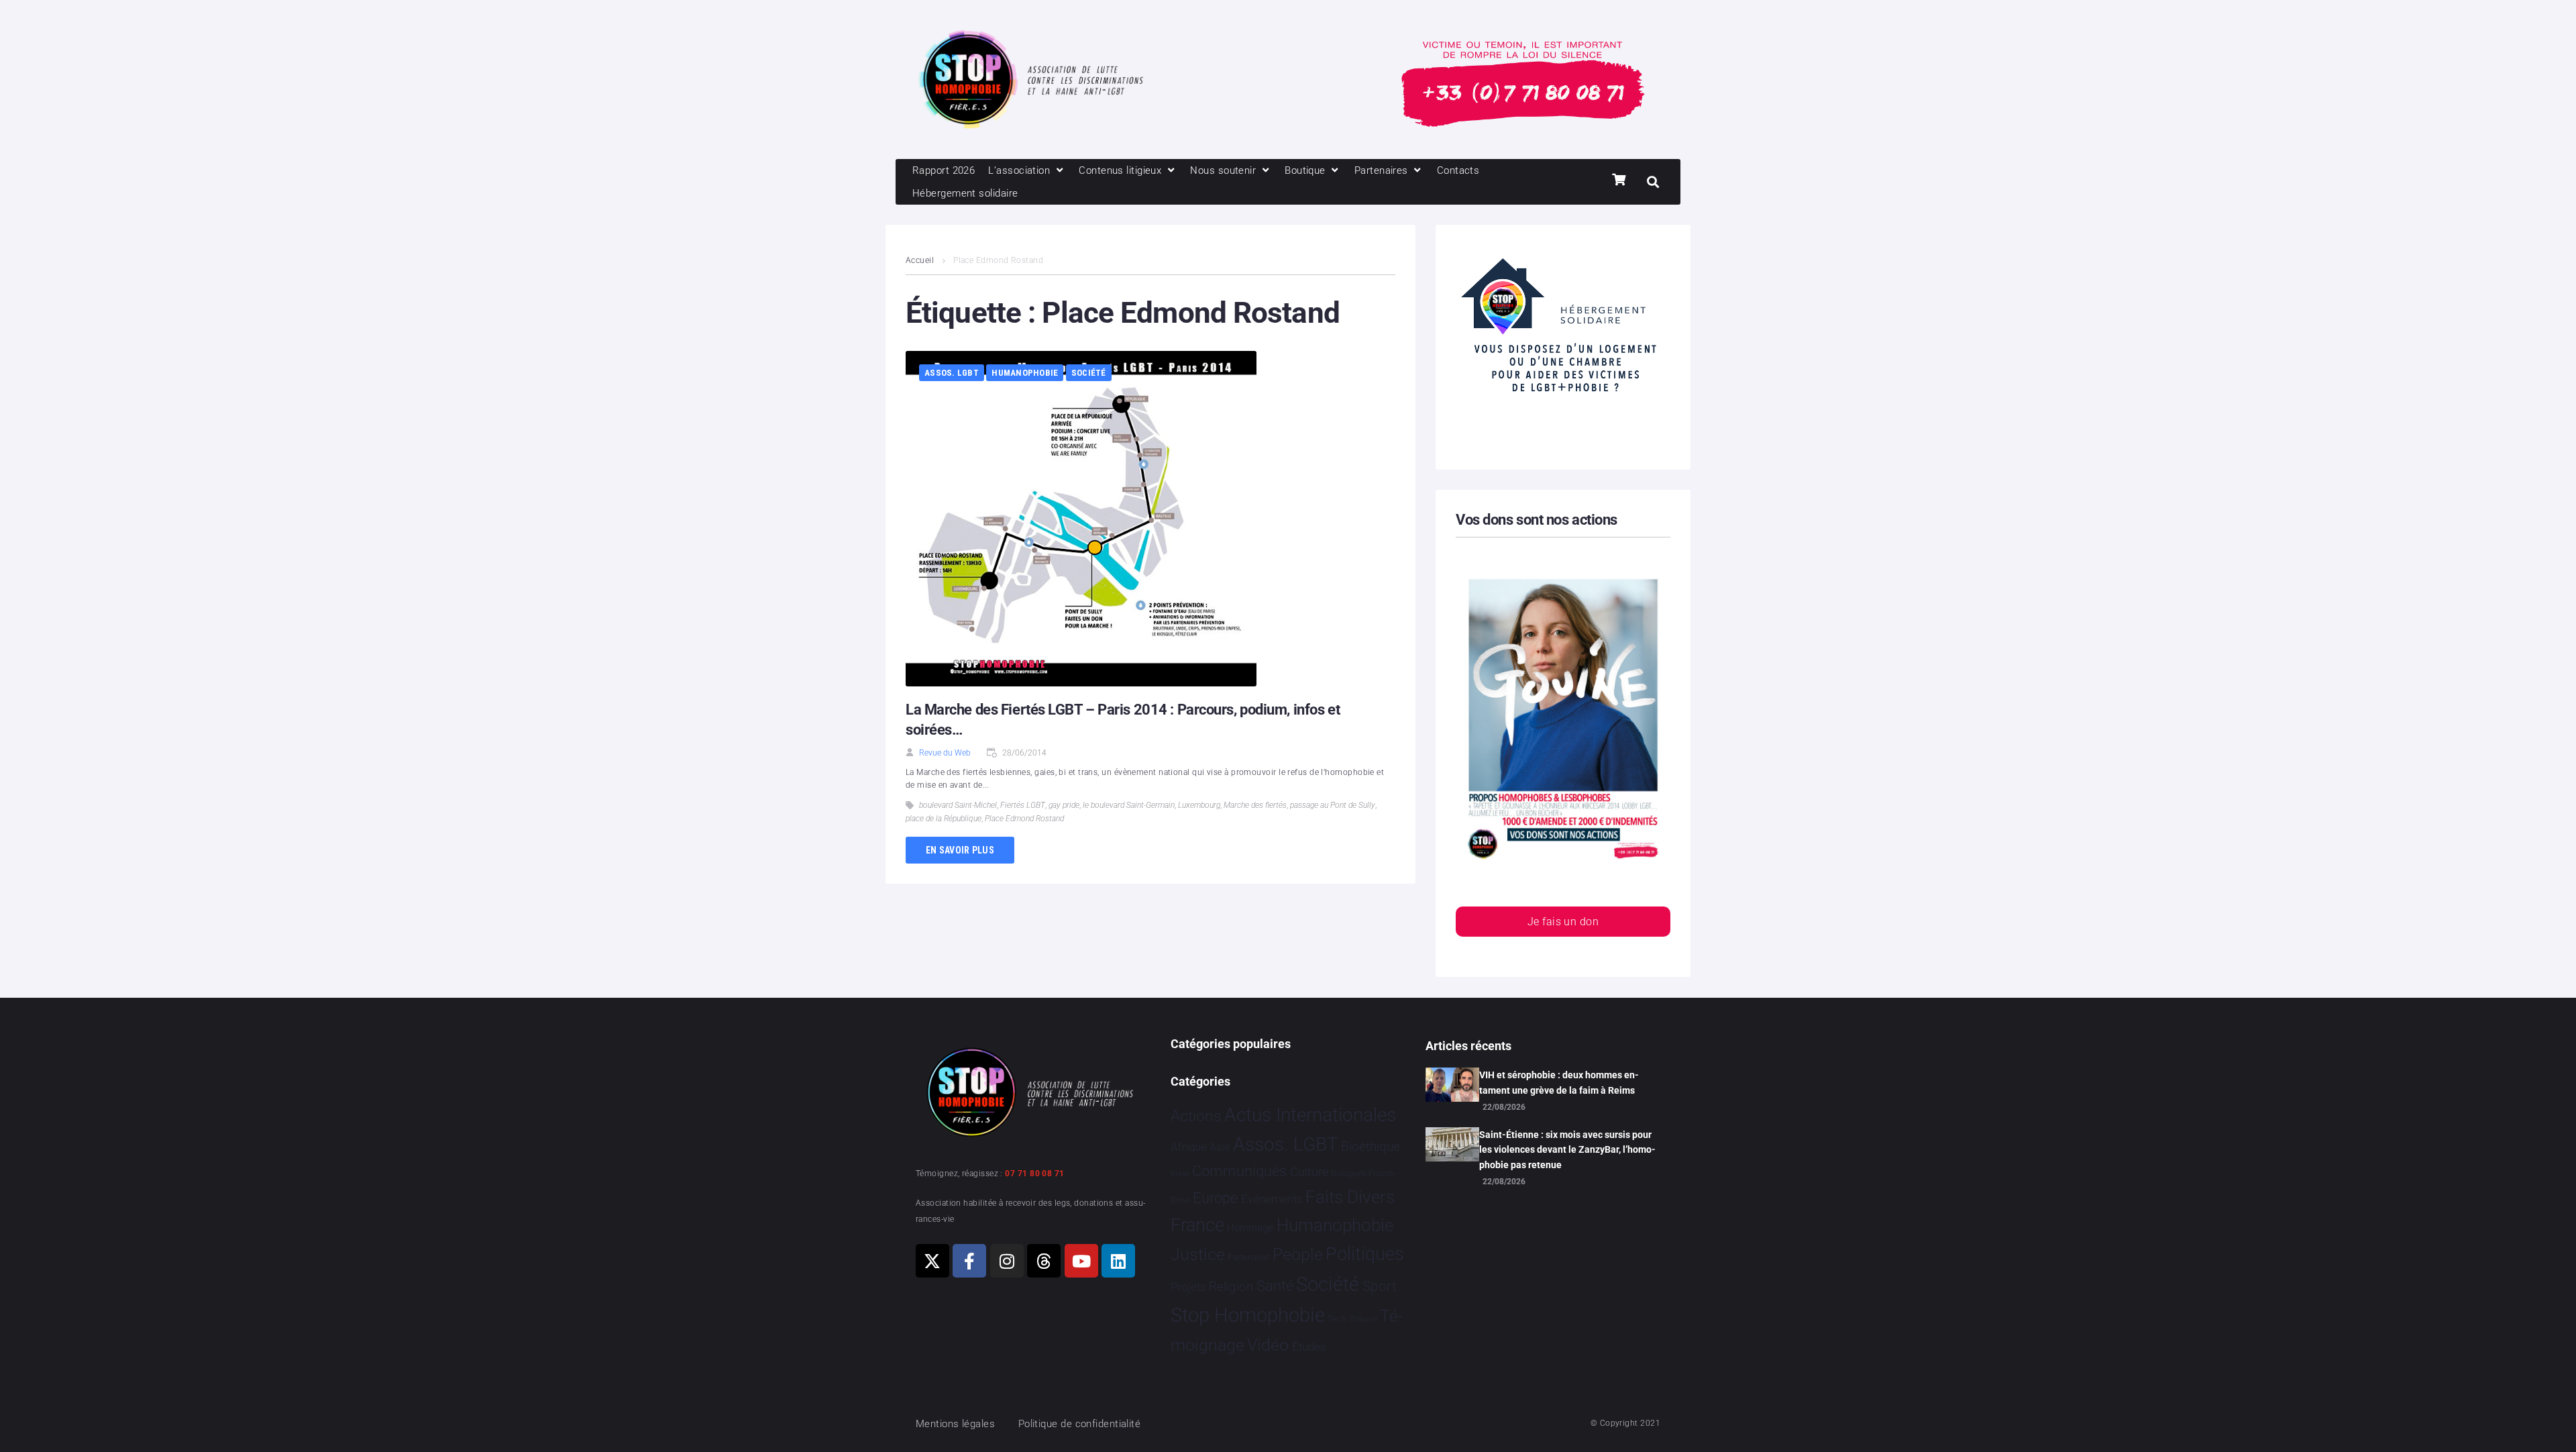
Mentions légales (955, 1424)
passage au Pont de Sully (1333, 805)
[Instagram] (1007, 1261)
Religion (1231, 1287)
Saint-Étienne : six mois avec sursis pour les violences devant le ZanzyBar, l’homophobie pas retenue (1567, 1150)
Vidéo (1268, 1345)
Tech (1337, 1319)
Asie (1220, 1147)
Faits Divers (1350, 1197)
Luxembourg (1199, 805)
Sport (1380, 1286)
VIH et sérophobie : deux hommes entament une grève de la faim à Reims (1559, 1082)
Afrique (1189, 1147)
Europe (1215, 1198)
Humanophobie (1025, 373)
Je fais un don (1563, 922)
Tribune (1363, 1319)
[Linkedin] (1118, 1261)
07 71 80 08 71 (1034, 1174)
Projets (1188, 1287)
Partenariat (1248, 1257)
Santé (1275, 1286)
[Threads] (1044, 1261)
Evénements (1272, 1199)
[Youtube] (1081, 1261)
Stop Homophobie (1248, 1315)
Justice (1198, 1254)
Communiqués (1239, 1171)
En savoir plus (960, 850)
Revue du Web (945, 753)
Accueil (920, 260)
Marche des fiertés (1255, 805)
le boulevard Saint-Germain (1129, 805)
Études (1309, 1347)
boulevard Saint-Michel (958, 805)
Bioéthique (1371, 1147)
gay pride (1064, 805)
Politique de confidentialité (1080, 1424)
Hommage (1250, 1228)
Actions (1196, 1116)
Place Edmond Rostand (1024, 819)
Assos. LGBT (952, 373)
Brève (1180, 1174)
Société (1089, 373)
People (1298, 1254)
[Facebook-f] (969, 1261)
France (1197, 1225)
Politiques (1365, 1254)
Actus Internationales (1310, 1115)
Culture (1309, 1172)
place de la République (944, 819)
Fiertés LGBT (1023, 805)
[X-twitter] (932, 1261)
